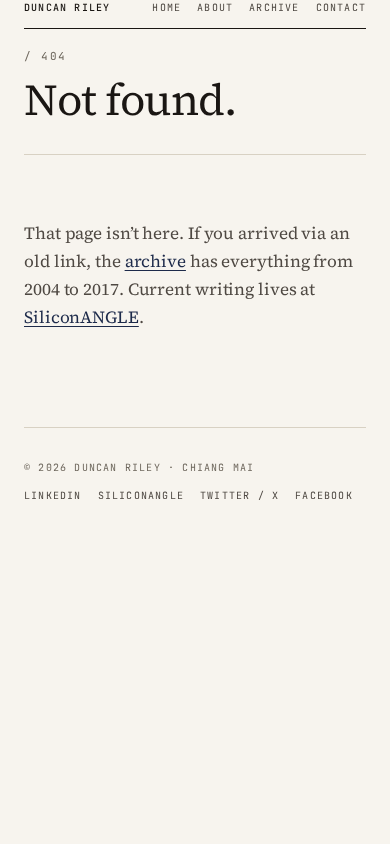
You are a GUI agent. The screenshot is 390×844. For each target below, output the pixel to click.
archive (155, 261)
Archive (274, 7)
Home (166, 7)
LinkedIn (53, 495)
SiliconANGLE (81, 317)
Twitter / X (239, 495)
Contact (341, 7)
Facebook (324, 495)
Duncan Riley (67, 7)
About (215, 7)
